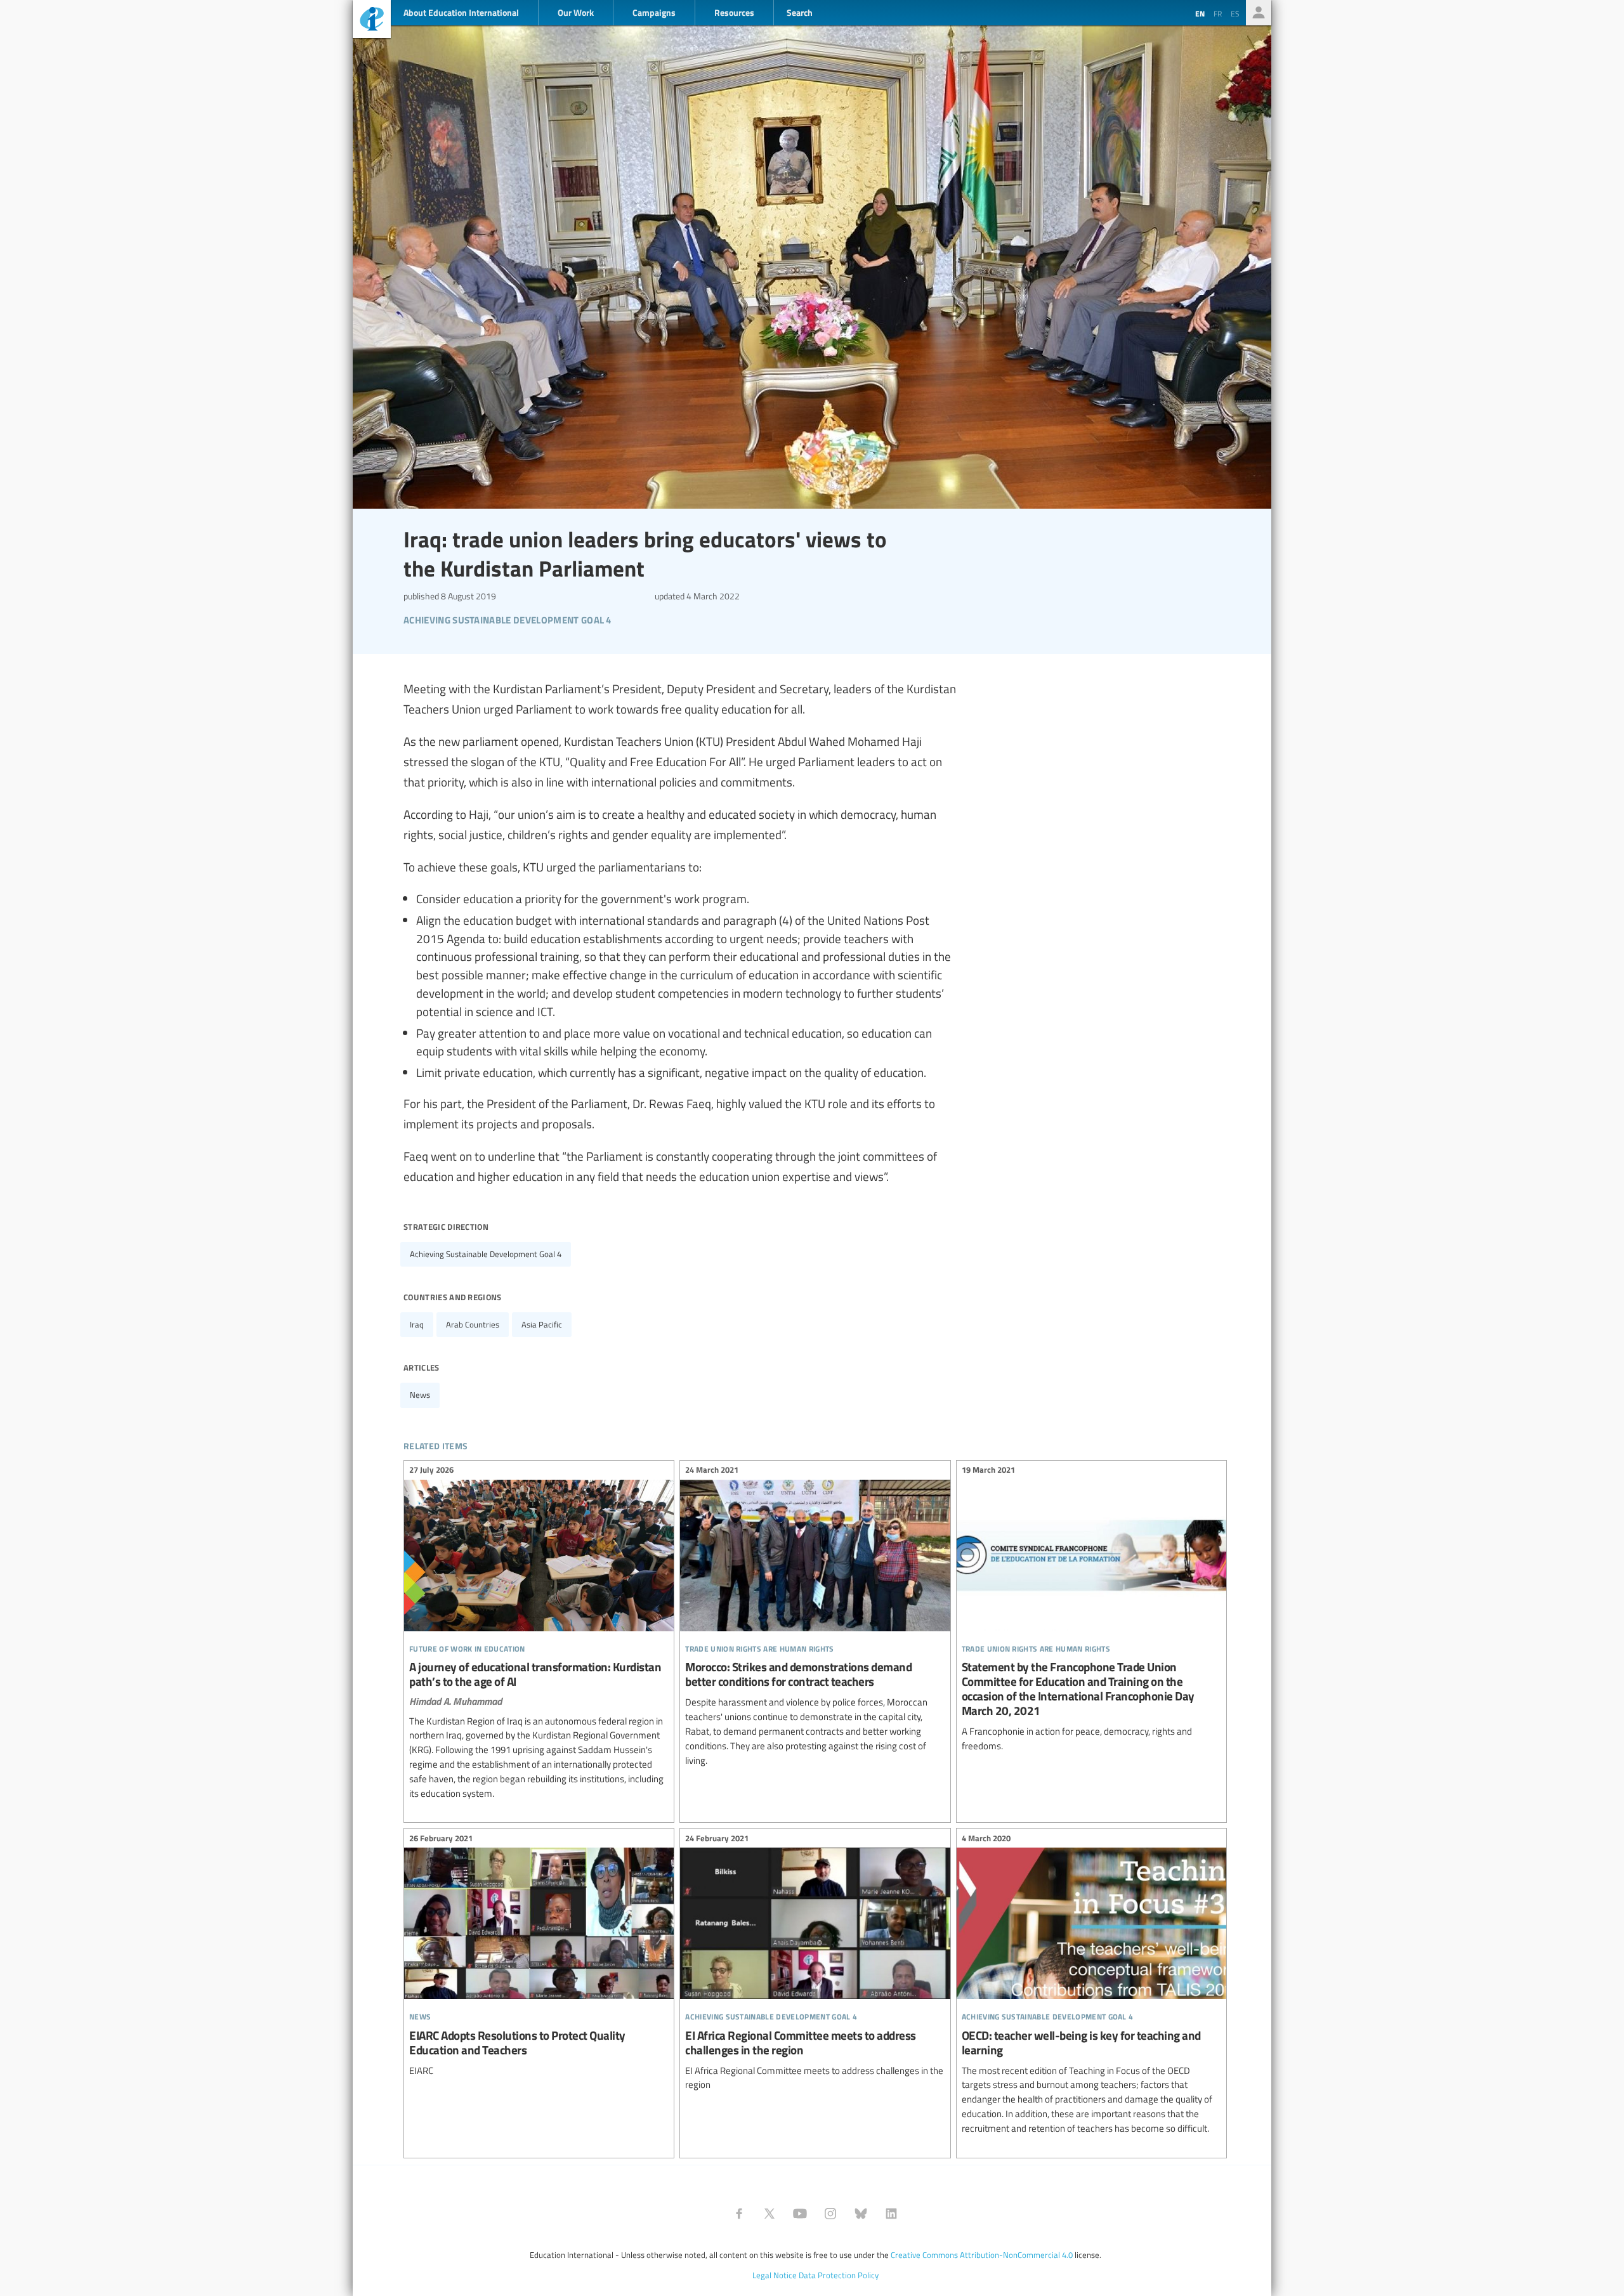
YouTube (800, 2214)
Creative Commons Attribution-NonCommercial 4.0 (982, 2255)
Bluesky (861, 2214)
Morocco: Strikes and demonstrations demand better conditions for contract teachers (815, 1617)
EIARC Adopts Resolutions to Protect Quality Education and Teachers (539, 1956)
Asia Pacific (542, 1324)
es (1235, 13)
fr (1218, 13)
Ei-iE (372, 21)
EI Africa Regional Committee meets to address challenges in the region (815, 1963)
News (420, 1395)
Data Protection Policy (839, 2275)
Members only (1259, 13)
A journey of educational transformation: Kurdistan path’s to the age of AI (539, 1634)
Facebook (739, 2214)
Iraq (417, 1324)
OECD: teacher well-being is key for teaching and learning (1091, 1985)
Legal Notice (775, 2275)
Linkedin (891, 2214)
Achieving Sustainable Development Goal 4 (486, 1254)
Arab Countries (473, 1324)
